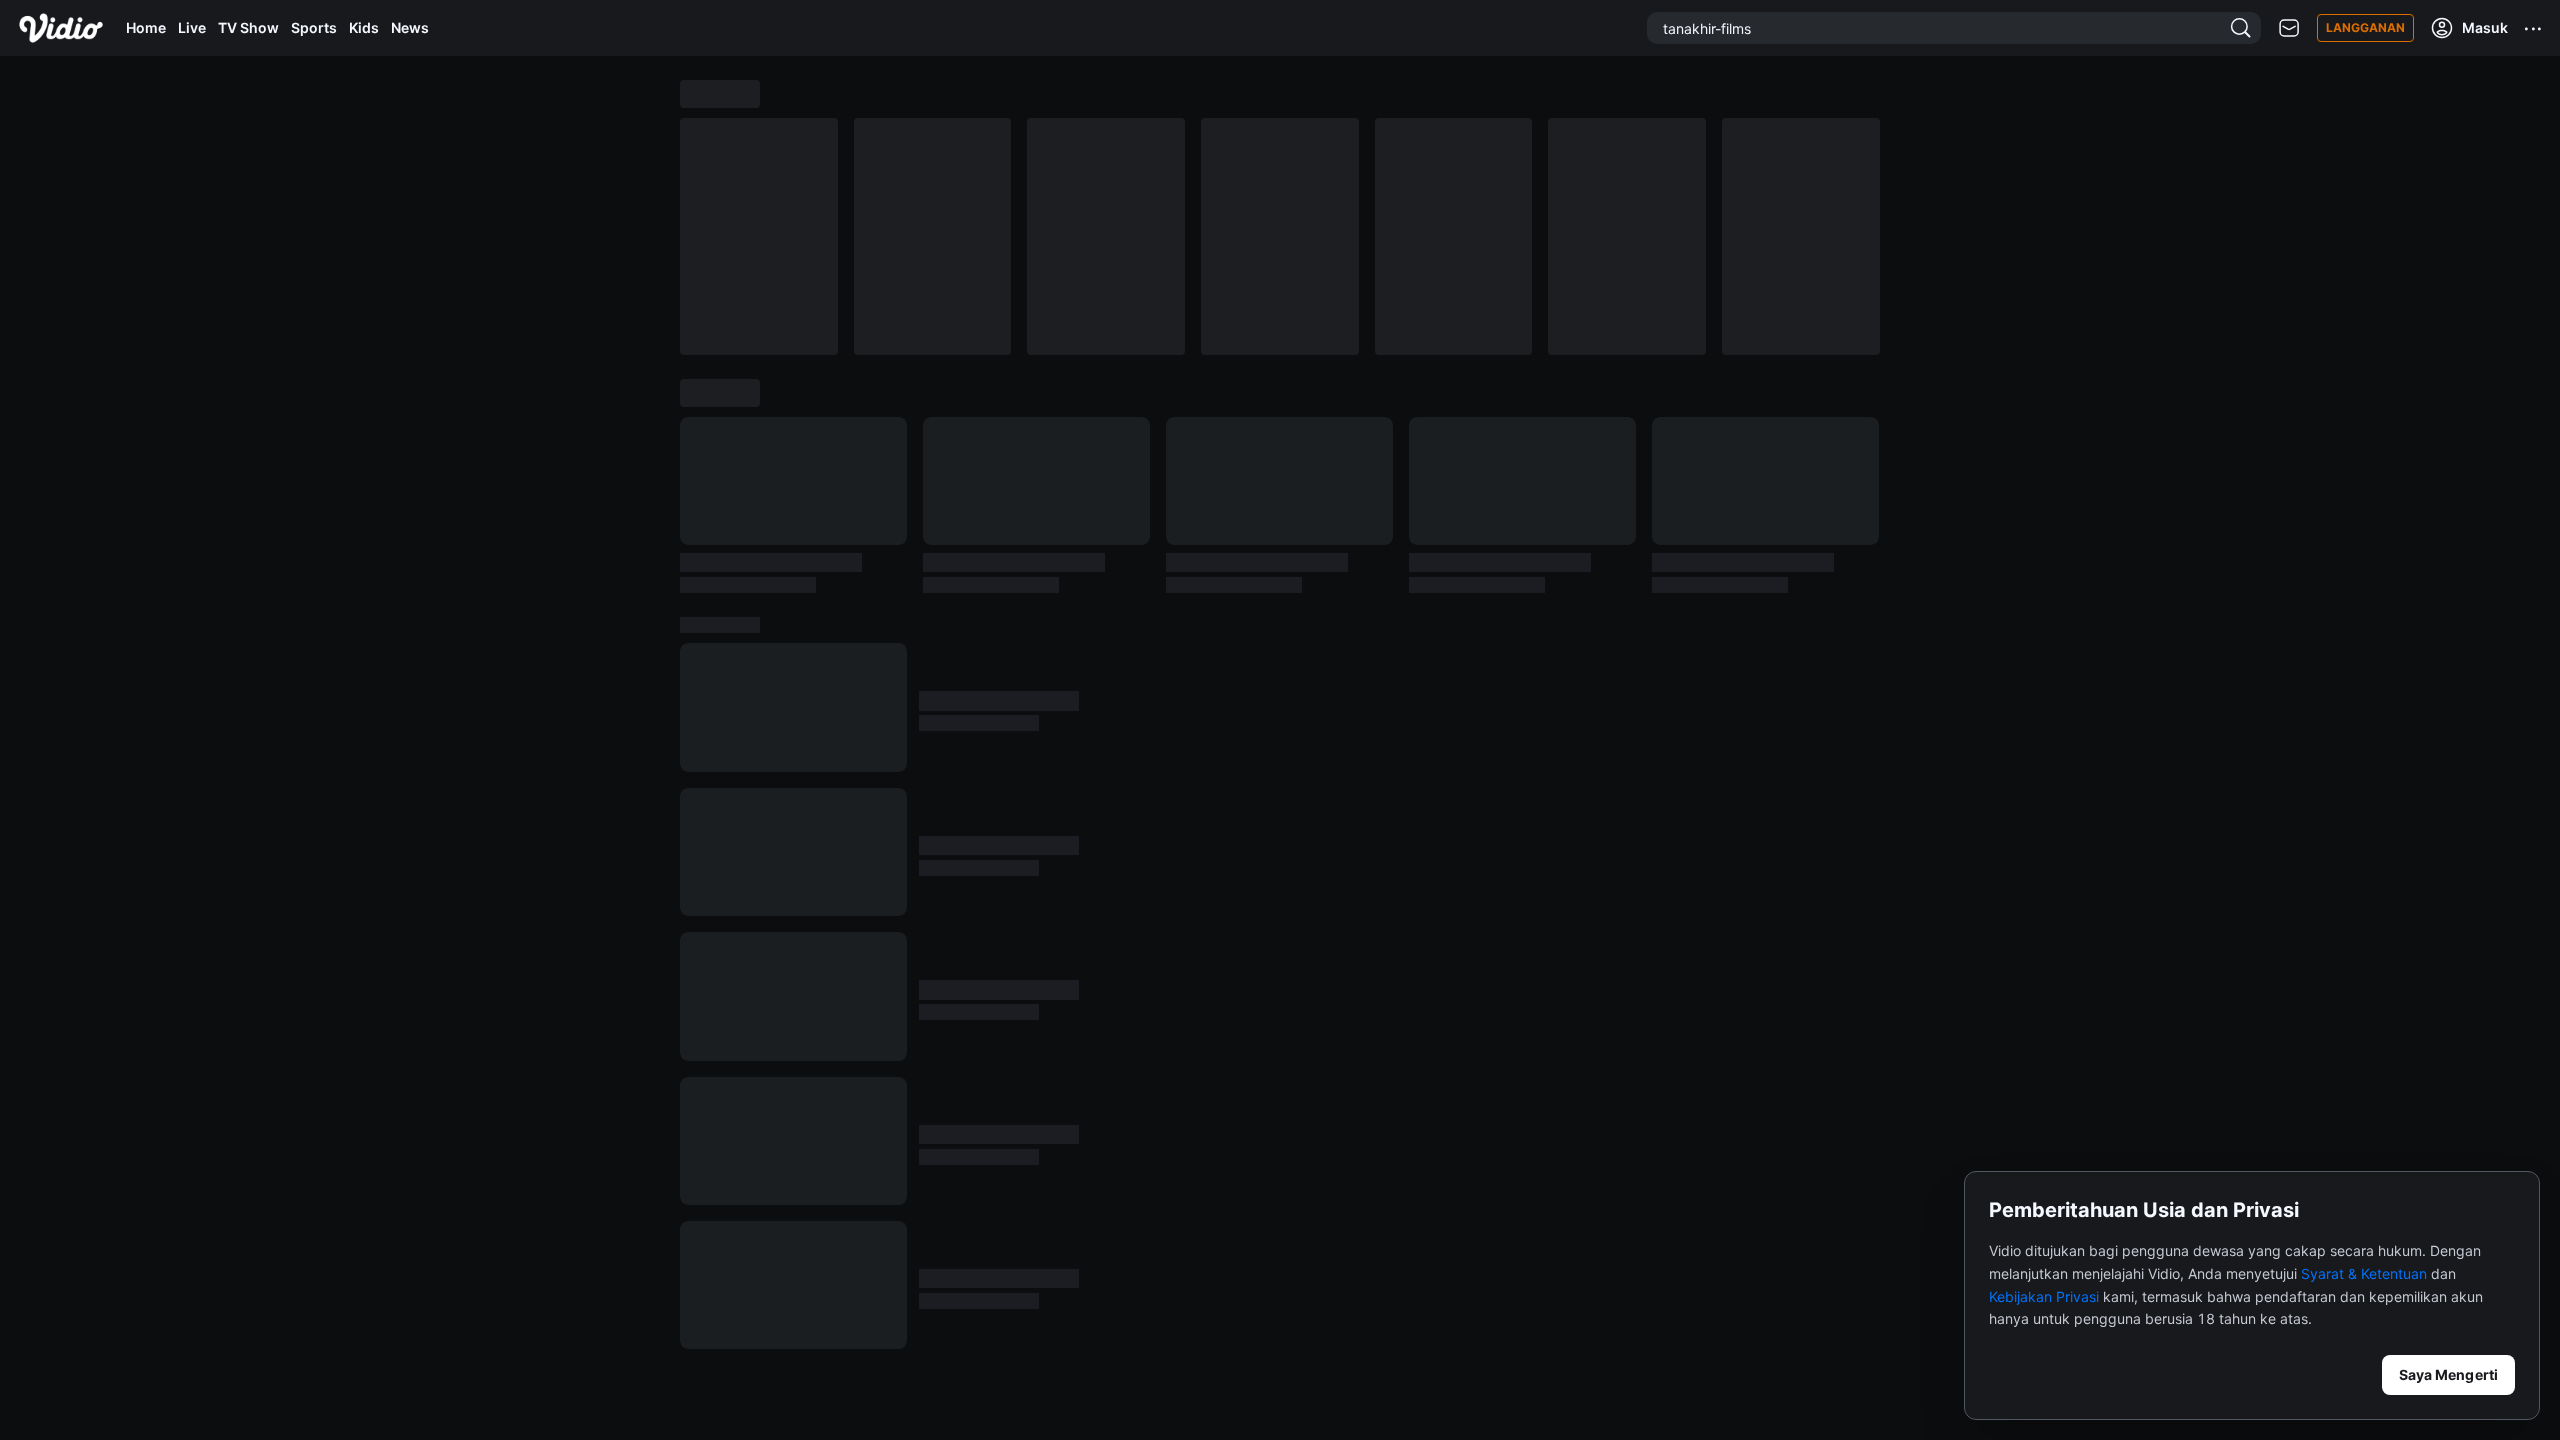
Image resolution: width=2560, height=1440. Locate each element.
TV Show (248, 27)
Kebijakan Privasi (2044, 1296)
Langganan (2365, 27)
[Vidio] (61, 28)
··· (2534, 28)
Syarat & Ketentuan (2364, 1273)
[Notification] (2289, 28)
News (410, 27)
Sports (314, 27)
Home (146, 27)
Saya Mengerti (2448, 1374)
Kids (364, 27)
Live (192, 27)
